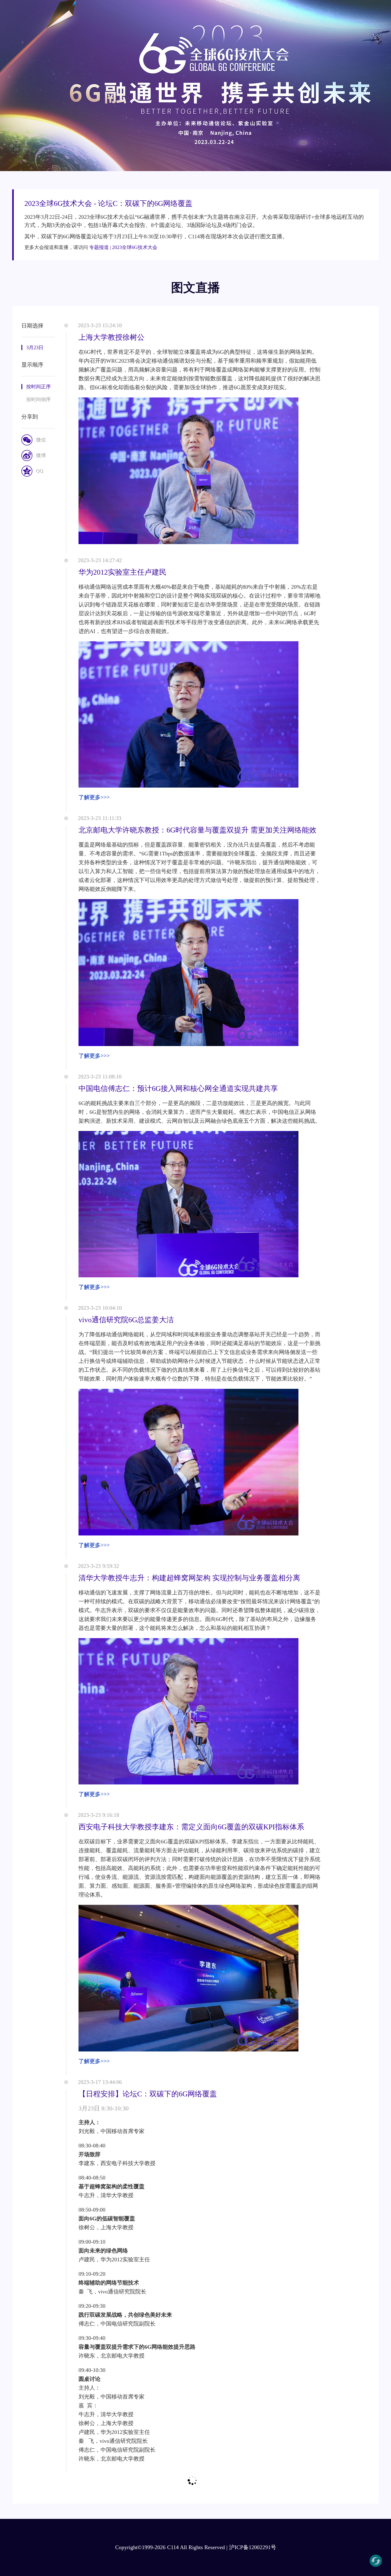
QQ (40, 471)
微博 (41, 455)
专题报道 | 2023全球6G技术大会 (123, 247)
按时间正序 (38, 387)
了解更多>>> (94, 797)
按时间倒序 (38, 399)
